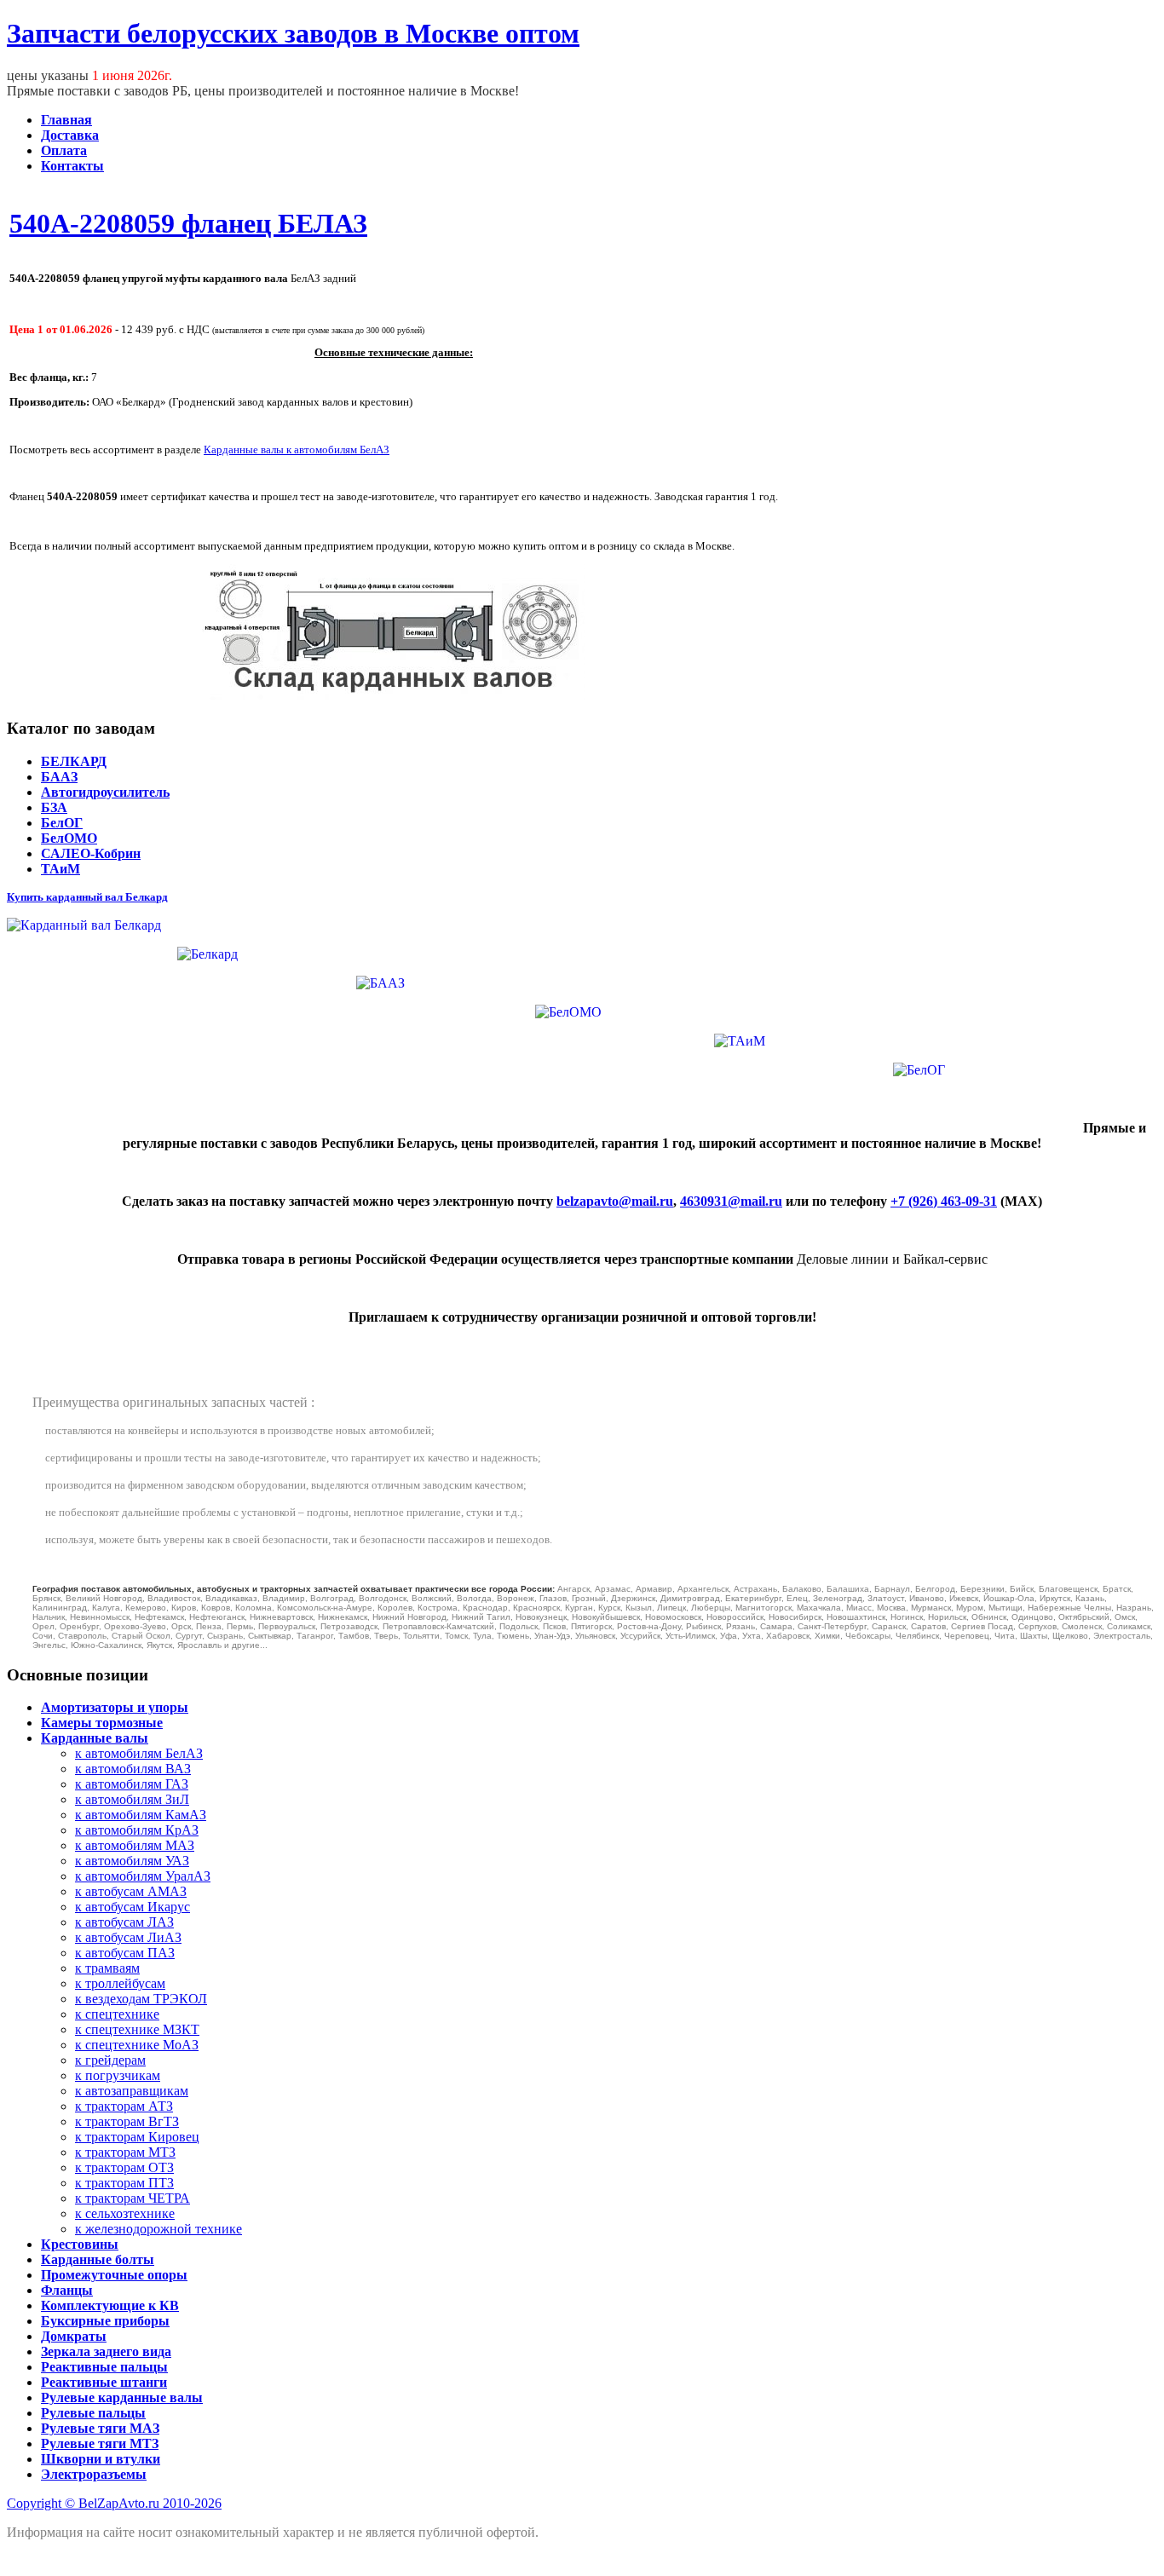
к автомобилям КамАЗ (141, 1815)
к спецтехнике (117, 2014)
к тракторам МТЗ (125, 2152)
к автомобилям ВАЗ (133, 1769)
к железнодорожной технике (158, 2229)
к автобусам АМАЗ (131, 1891)
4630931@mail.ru (731, 1201)
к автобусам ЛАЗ (124, 1922)
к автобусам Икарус (133, 1907)
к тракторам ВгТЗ (127, 2121)
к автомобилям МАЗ (135, 1845)
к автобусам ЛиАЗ (128, 1937)
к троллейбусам (120, 1983)
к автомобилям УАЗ (132, 1861)
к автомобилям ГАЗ (132, 1784)
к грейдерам (110, 2060)
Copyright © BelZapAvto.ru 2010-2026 (114, 2503)
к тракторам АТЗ (124, 2106)
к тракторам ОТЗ (124, 2167)
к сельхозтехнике (125, 2213)
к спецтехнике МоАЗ (137, 2045)
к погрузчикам (118, 2075)
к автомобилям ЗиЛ (132, 1799)
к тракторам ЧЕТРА (133, 2198)
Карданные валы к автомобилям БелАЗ (297, 450)
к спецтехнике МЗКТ (137, 2029)
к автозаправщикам (132, 2091)
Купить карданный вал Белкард (87, 897)
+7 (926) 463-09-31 (944, 1201)
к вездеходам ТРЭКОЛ (141, 1999)
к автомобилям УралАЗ (143, 1876)
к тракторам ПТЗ (124, 2183)
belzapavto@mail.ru (615, 1201)
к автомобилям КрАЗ (137, 1830)
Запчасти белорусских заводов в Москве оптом (293, 33)
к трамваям (107, 1968)
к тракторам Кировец (137, 2137)
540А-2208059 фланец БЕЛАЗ (188, 223)
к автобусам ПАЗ (125, 1953)
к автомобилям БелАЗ (139, 1753)
